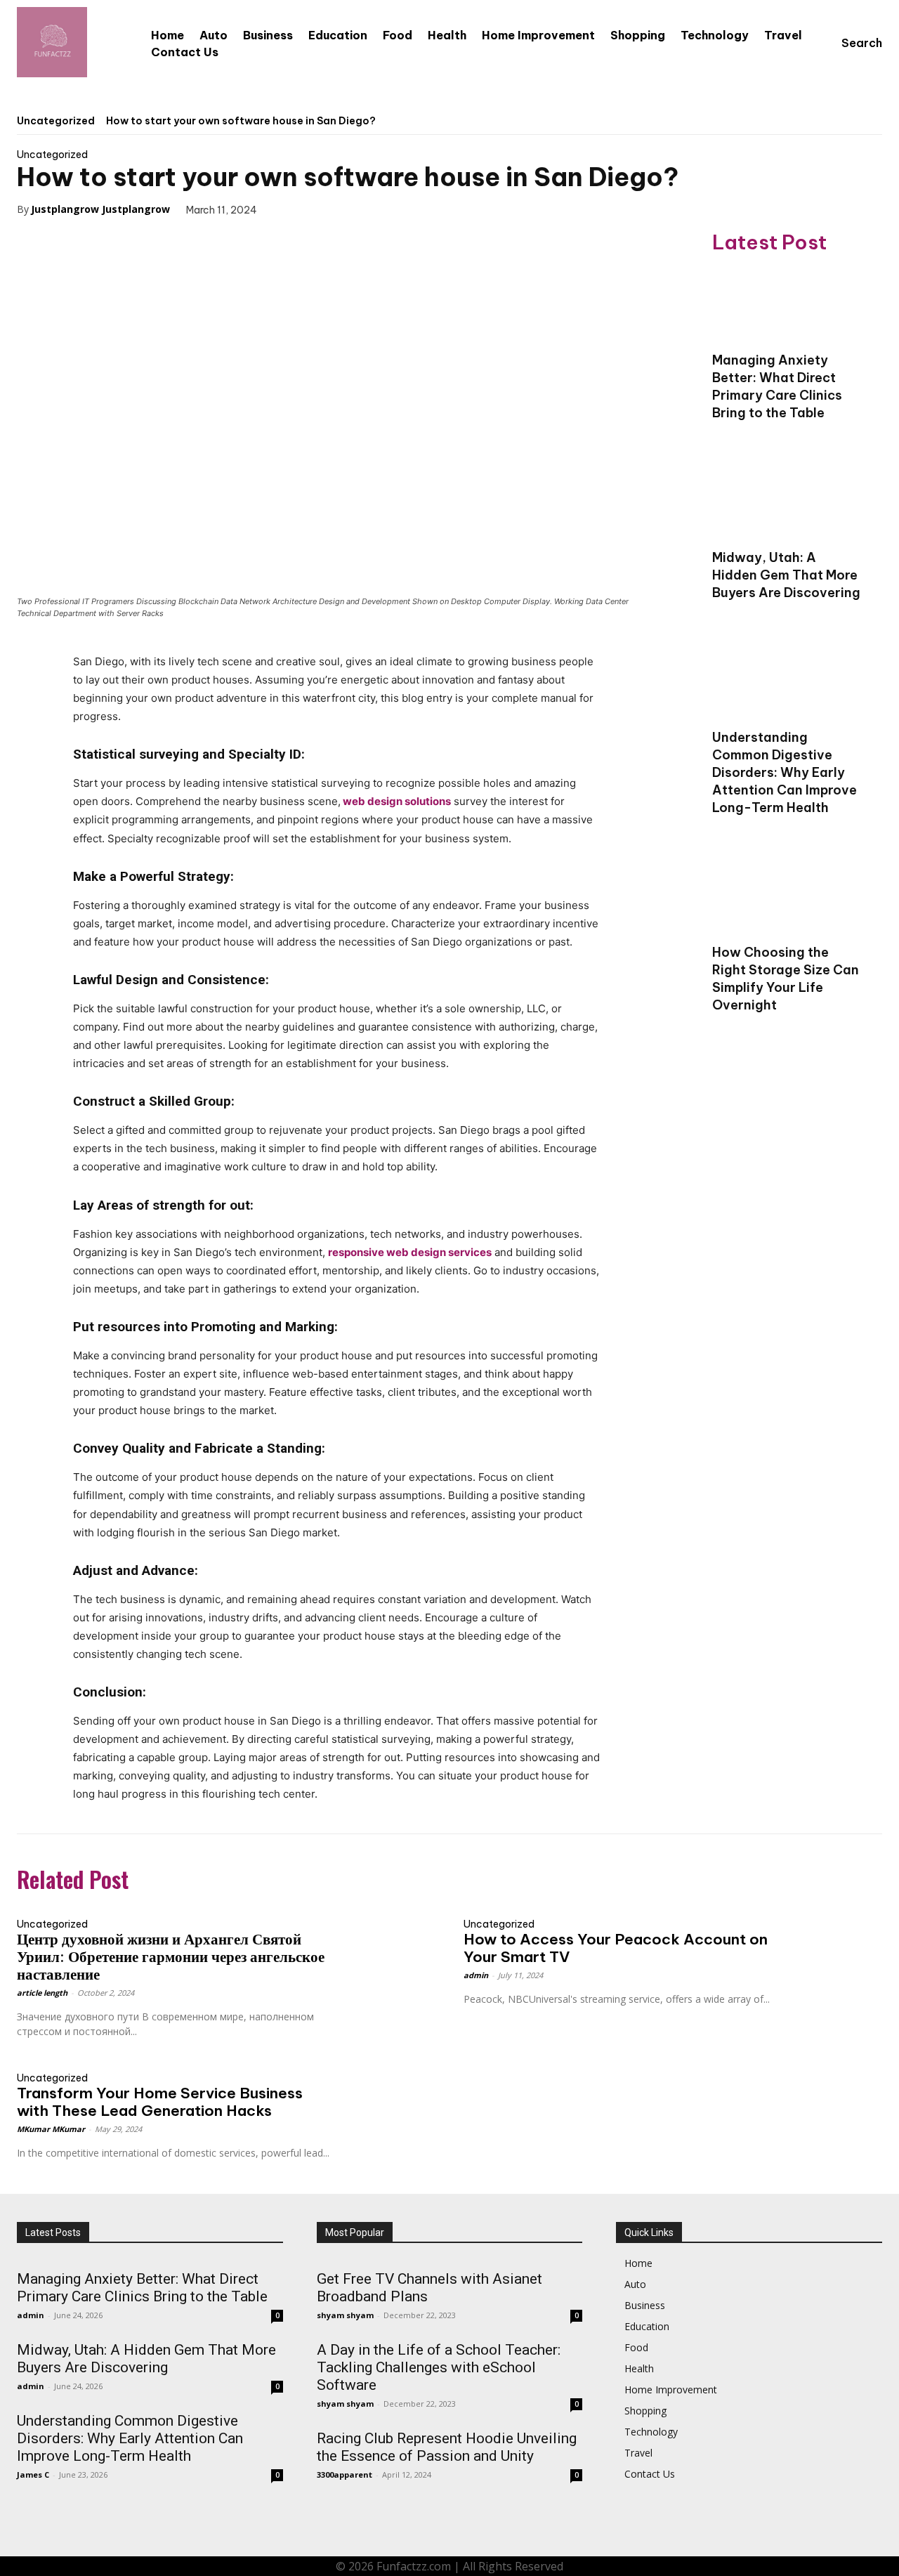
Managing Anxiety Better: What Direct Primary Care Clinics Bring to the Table (777, 386)
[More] (418, 209)
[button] (848, 43)
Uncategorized (56, 121)
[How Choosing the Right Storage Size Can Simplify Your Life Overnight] (787, 897)
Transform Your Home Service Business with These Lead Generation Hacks (160, 2102)
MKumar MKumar (51, 2129)
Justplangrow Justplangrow (100, 209)
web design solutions (397, 801)
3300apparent (344, 2474)
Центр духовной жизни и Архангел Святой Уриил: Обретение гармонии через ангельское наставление (171, 1957)
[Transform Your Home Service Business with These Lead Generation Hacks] (383, 2090)
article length (42, 1993)
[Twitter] (320, 209)
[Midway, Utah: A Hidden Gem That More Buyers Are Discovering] (787, 502)
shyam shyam (345, 2315)
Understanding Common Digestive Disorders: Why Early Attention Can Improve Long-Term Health (785, 772)
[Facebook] (288, 209)
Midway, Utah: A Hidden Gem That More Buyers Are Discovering (786, 575)
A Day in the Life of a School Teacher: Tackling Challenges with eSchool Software (439, 2367)
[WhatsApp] (385, 209)
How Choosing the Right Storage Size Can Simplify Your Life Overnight (786, 979)
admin (476, 1975)
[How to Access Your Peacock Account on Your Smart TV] (830, 1936)
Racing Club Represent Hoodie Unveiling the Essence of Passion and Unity (447, 2447)
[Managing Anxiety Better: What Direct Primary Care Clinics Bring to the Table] (787, 305)
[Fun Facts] (52, 42)
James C (33, 2474)
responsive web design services (410, 1252)
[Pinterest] (353, 209)
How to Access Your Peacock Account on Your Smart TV (616, 1948)
